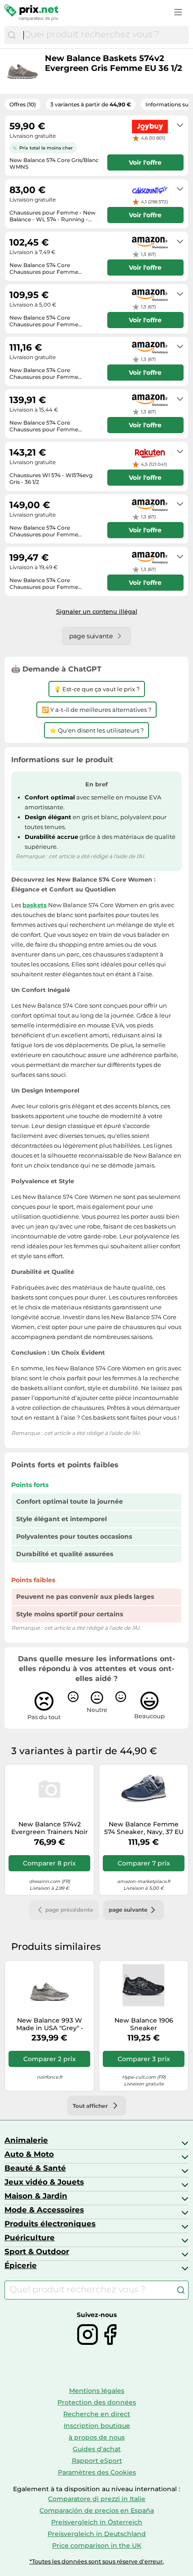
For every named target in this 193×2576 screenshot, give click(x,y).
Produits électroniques (50, 2224)
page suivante (128, 1910)
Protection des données (97, 2402)
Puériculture (30, 2238)
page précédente (69, 1910)
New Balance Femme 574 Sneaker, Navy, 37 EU (144, 1828)
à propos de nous (97, 2437)
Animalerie (26, 2140)
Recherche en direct (97, 2414)
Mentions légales (97, 2391)
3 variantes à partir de (91, 104)
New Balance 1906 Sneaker (144, 2024)
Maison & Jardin (36, 2196)
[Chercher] (12, 35)
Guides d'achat (97, 2449)
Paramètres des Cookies (97, 2472)
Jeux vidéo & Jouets (44, 2182)
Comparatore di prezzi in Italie (97, 2499)
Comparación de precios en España (97, 2510)
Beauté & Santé (35, 2168)
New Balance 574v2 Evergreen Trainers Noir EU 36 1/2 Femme (50, 1828)
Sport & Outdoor (37, 2251)
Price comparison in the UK (97, 2545)
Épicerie (21, 2265)
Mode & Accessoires (44, 2210)
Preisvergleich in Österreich (97, 2522)
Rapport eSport (97, 2461)
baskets (35, 905)
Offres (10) (23, 104)
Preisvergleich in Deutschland (97, 2534)
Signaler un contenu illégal (97, 611)
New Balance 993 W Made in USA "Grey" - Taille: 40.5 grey (50, 2024)
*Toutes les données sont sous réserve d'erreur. (97, 2561)
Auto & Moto (29, 2154)
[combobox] (104, 35)
